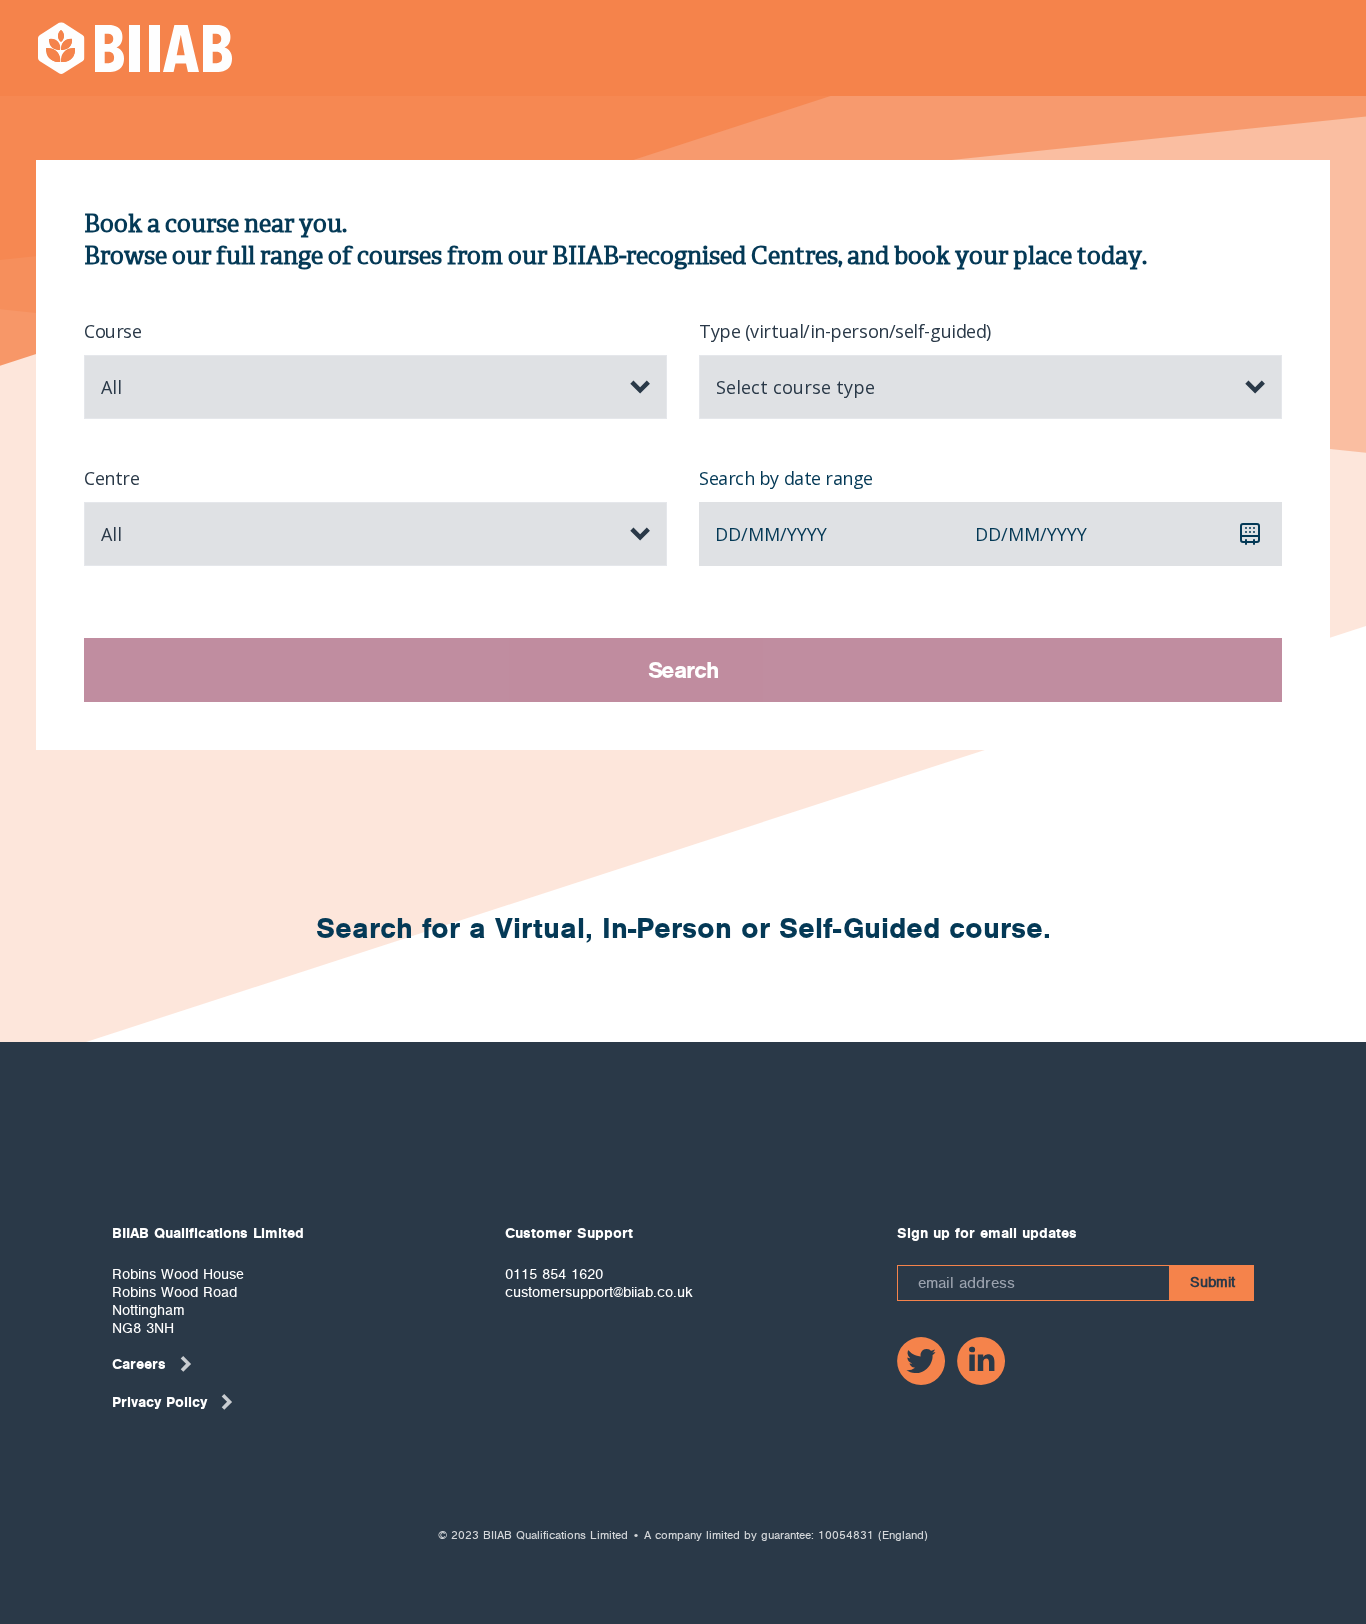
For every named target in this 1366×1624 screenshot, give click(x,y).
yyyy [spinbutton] (807, 534)
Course (112, 331)
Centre (111, 478)
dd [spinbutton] (728, 534)
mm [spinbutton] (764, 534)
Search (683, 670)
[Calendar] (1250, 534)
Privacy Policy (159, 1402)
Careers (139, 1364)
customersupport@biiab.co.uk (599, 1292)
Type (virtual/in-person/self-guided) (845, 331)
